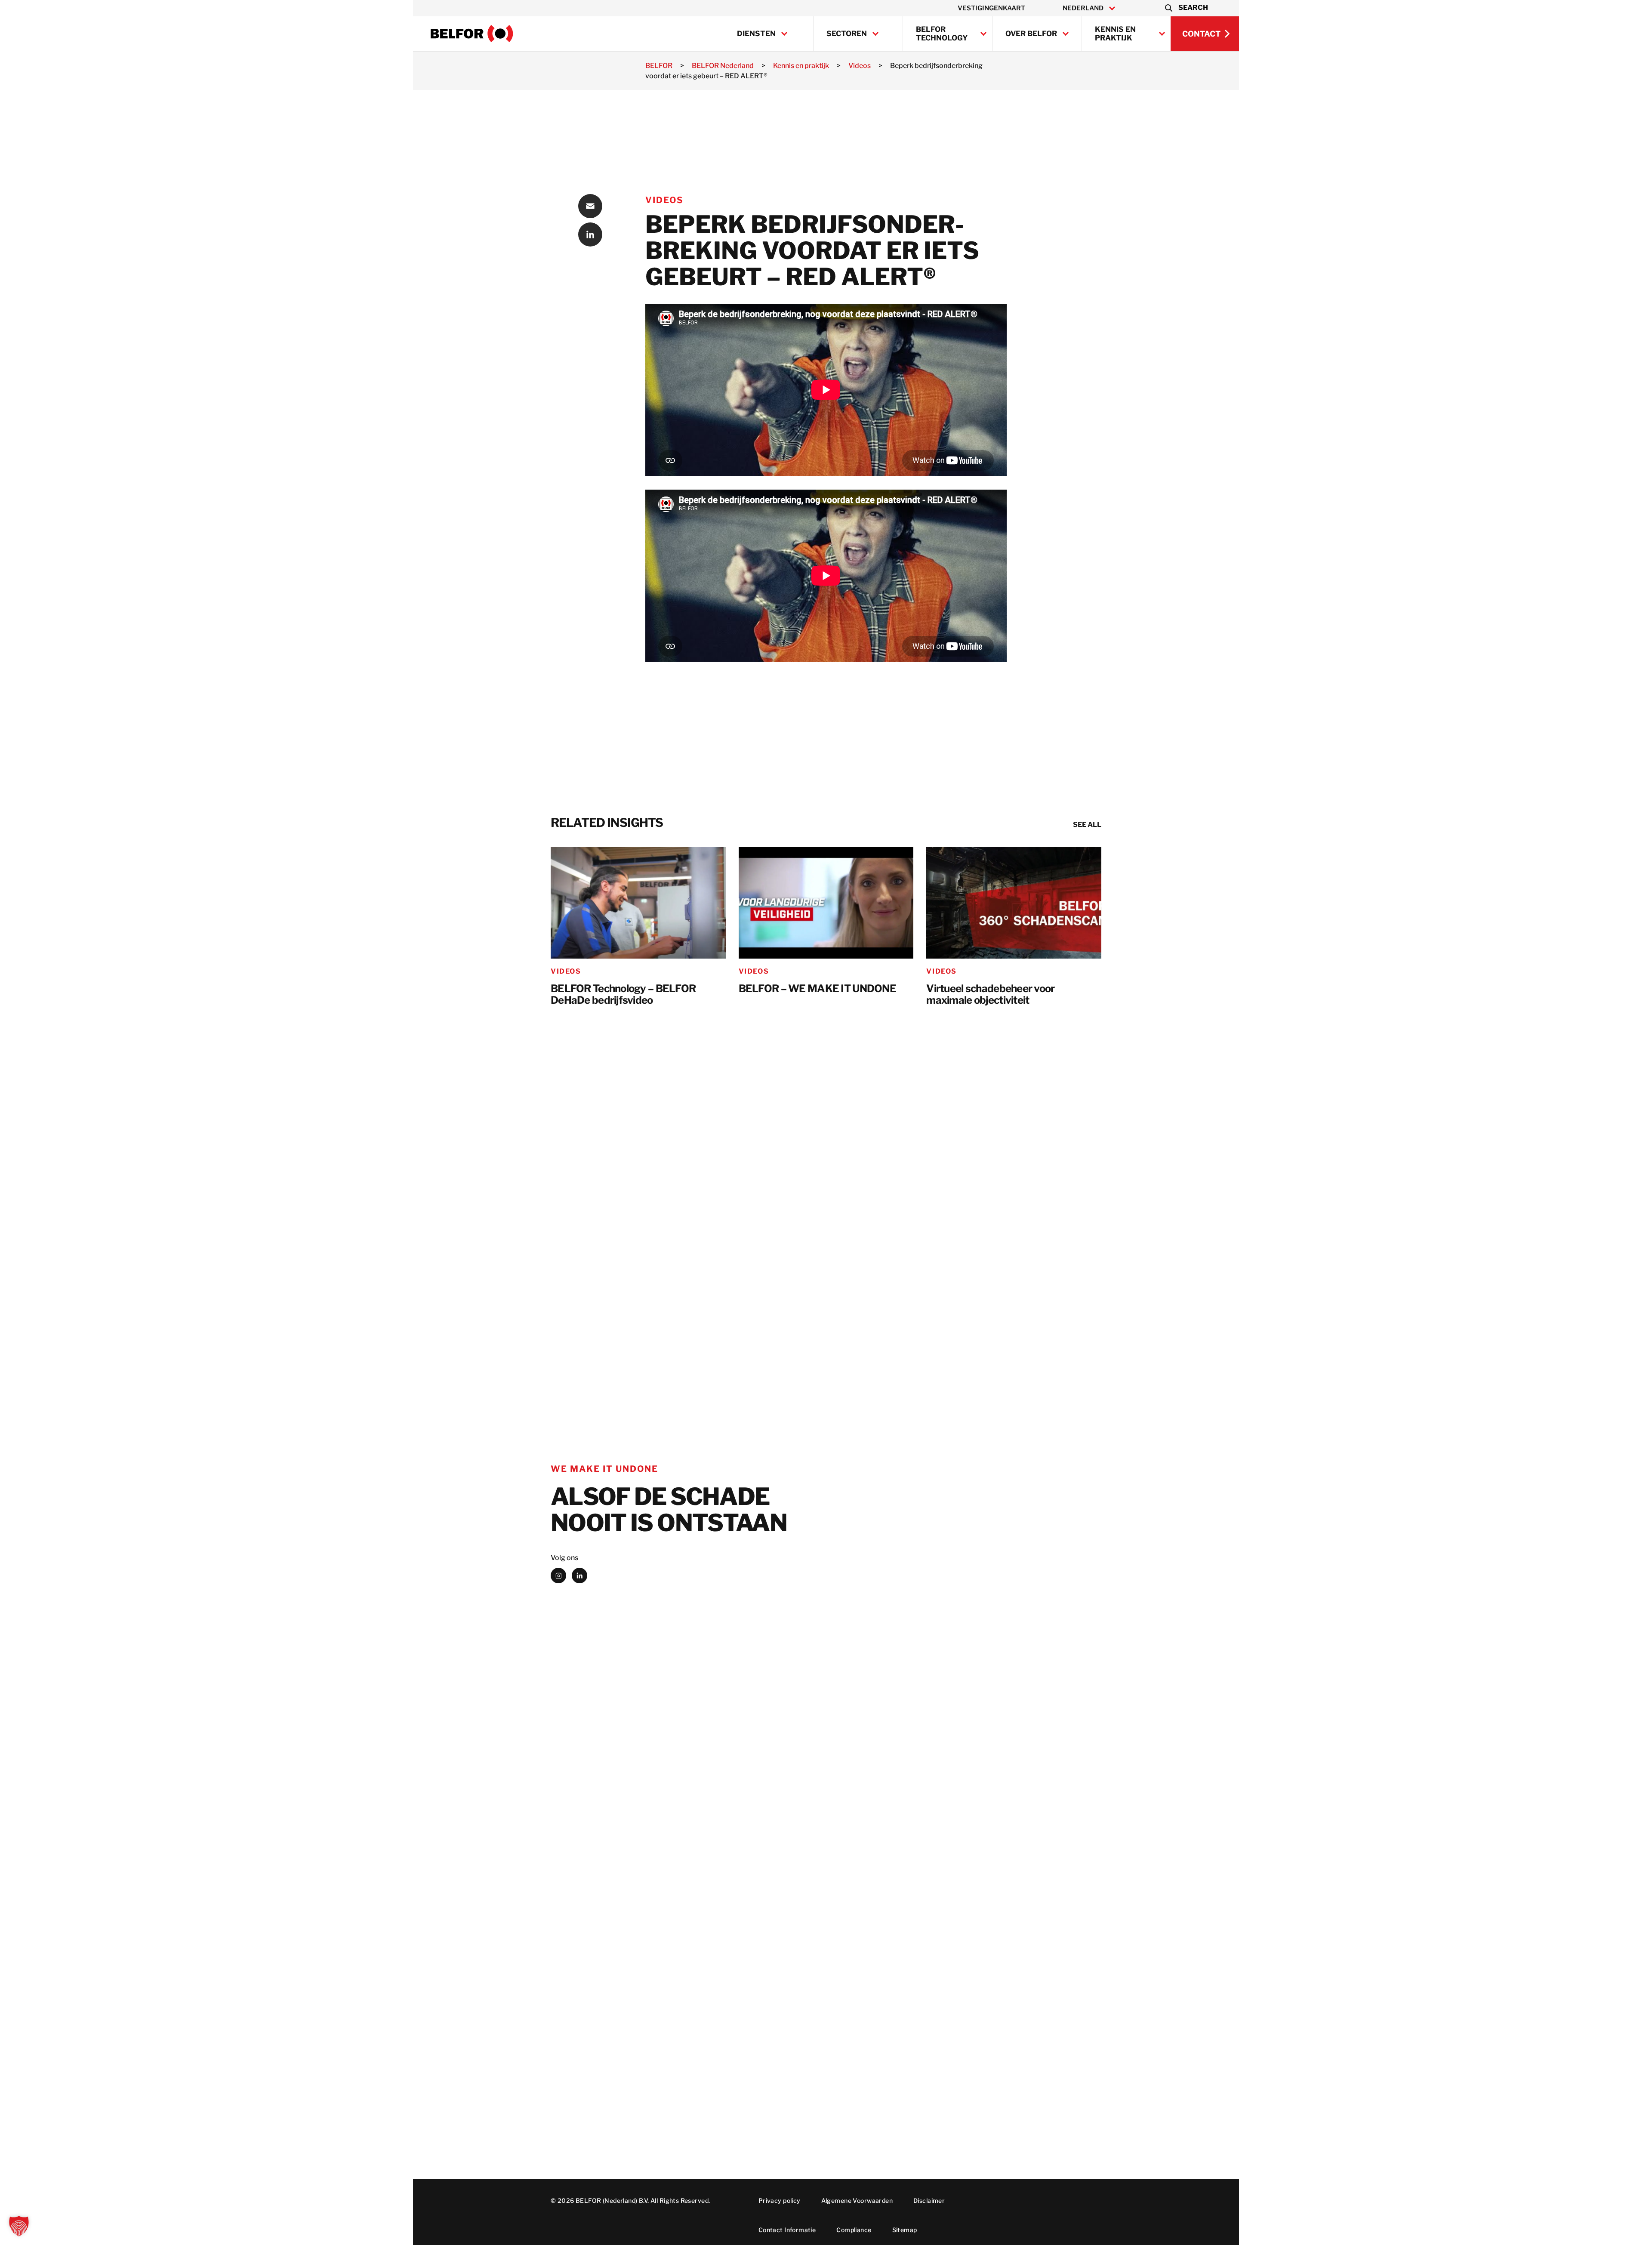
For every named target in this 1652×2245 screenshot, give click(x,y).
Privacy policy (780, 2200)
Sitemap (905, 2230)
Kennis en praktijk (1115, 34)
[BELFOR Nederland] (472, 34)
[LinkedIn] (590, 234)
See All (1087, 825)
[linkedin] (579, 1576)
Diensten (756, 34)
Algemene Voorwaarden (857, 2200)
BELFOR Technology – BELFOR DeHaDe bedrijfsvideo (623, 995)
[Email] (590, 206)
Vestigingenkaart (991, 8)
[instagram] (558, 1576)
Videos (664, 200)
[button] (1186, 8)
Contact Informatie (787, 2230)
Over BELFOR (1031, 34)
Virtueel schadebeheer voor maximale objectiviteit (990, 995)
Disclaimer (929, 2200)
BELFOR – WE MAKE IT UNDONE (817, 989)
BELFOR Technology (942, 34)
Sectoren (847, 34)
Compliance (854, 2230)
